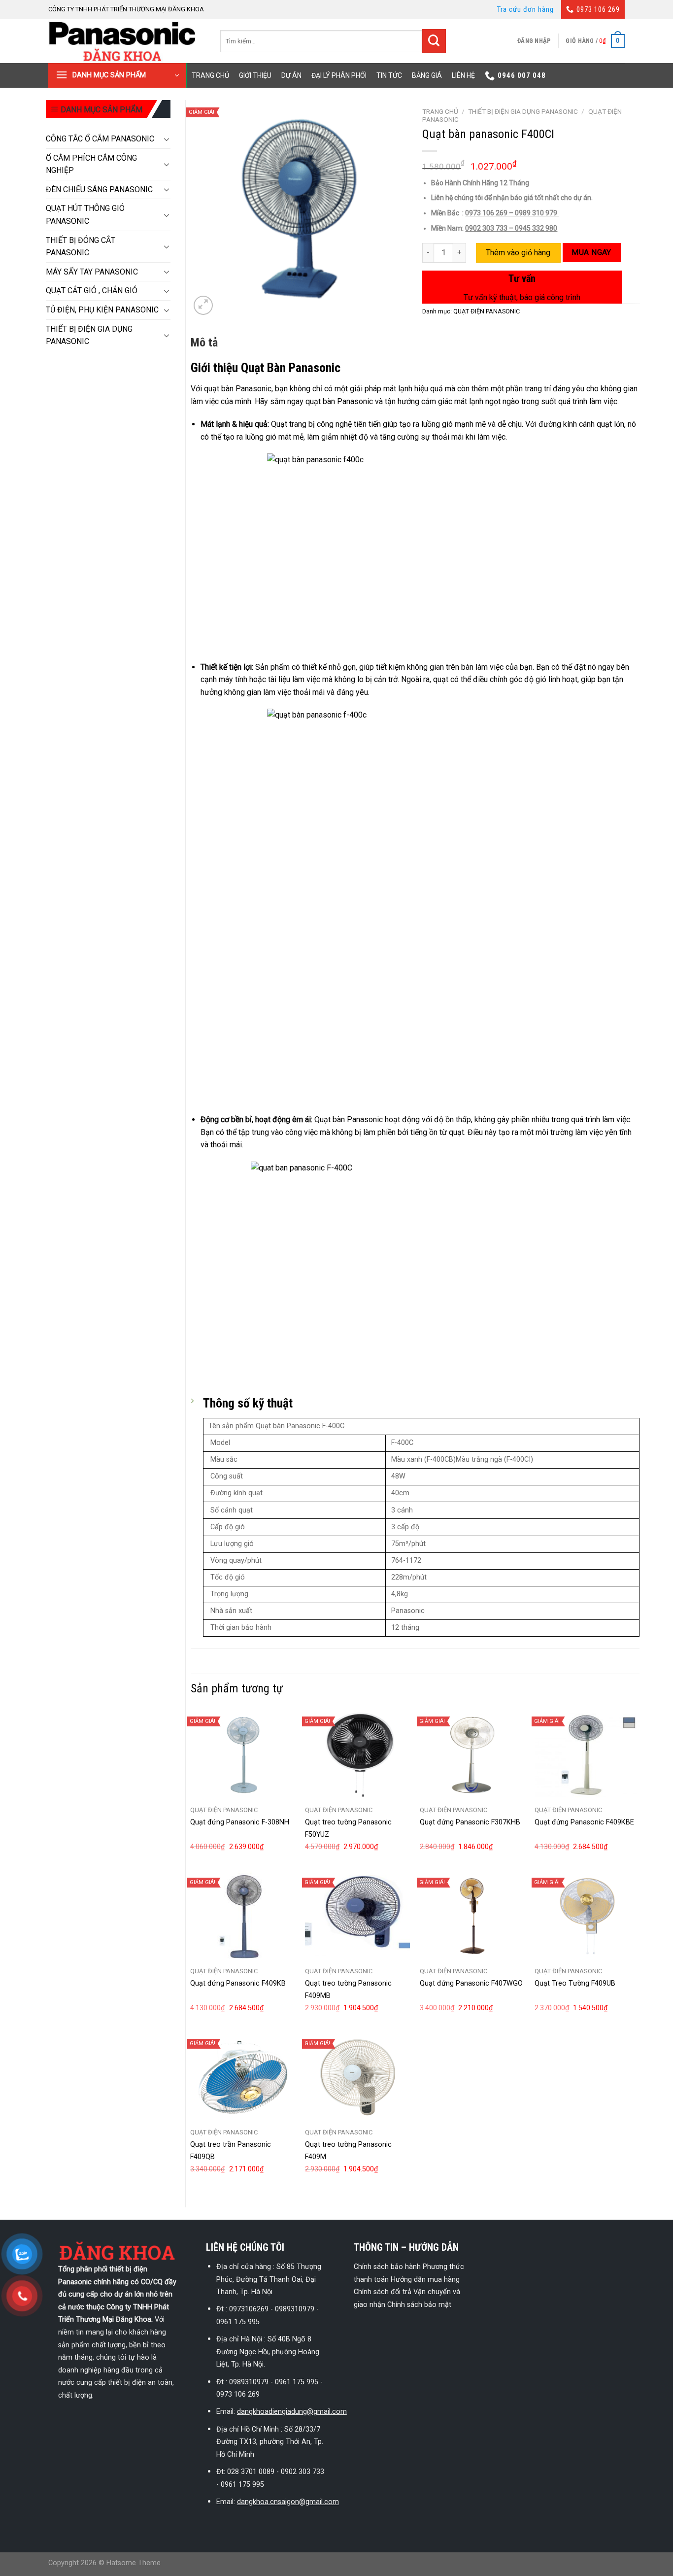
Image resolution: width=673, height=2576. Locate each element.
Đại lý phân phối (339, 75)
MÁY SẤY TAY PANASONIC (92, 272)
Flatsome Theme (134, 2563)
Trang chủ (210, 75)
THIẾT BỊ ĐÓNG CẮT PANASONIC (81, 247)
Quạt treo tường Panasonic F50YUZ (348, 1828)
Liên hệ (463, 75)
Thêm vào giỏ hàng (518, 253)
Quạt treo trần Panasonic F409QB (231, 2151)
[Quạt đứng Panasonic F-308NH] (243, 1755)
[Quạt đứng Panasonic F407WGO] (472, 1916)
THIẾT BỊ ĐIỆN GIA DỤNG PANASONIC (89, 335)
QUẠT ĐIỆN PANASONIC (487, 311)
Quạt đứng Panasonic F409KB (238, 1983)
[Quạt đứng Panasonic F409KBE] (587, 1755)
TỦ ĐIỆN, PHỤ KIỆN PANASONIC (102, 310)
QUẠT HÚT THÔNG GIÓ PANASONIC (85, 215)
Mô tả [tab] (204, 343)
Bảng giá (427, 75)
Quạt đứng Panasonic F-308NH (240, 1822)
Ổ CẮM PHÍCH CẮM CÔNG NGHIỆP (91, 164)
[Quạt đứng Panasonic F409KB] (243, 1916)
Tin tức (389, 75)
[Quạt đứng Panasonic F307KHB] (472, 1755)
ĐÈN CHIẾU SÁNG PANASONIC (99, 189)
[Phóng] (203, 305)
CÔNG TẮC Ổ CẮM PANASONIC (100, 139)
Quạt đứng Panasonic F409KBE (584, 1822)
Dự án (291, 75)
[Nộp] (434, 41)
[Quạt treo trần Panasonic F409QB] (243, 2077)
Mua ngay (591, 252)
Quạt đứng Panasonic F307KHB (470, 1822)
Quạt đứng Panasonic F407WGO (471, 1983)
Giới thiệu (255, 75)
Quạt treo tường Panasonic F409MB (348, 1990)
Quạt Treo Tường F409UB (575, 1983)
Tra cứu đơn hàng (525, 9)
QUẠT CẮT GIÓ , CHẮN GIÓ (92, 291)
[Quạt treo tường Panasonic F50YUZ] (357, 1755)
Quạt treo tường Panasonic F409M (348, 2151)
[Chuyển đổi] (167, 139)
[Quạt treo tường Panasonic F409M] (357, 2077)
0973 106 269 (598, 9)
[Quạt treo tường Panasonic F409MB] (357, 1916)
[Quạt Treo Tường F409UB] (587, 1916)
